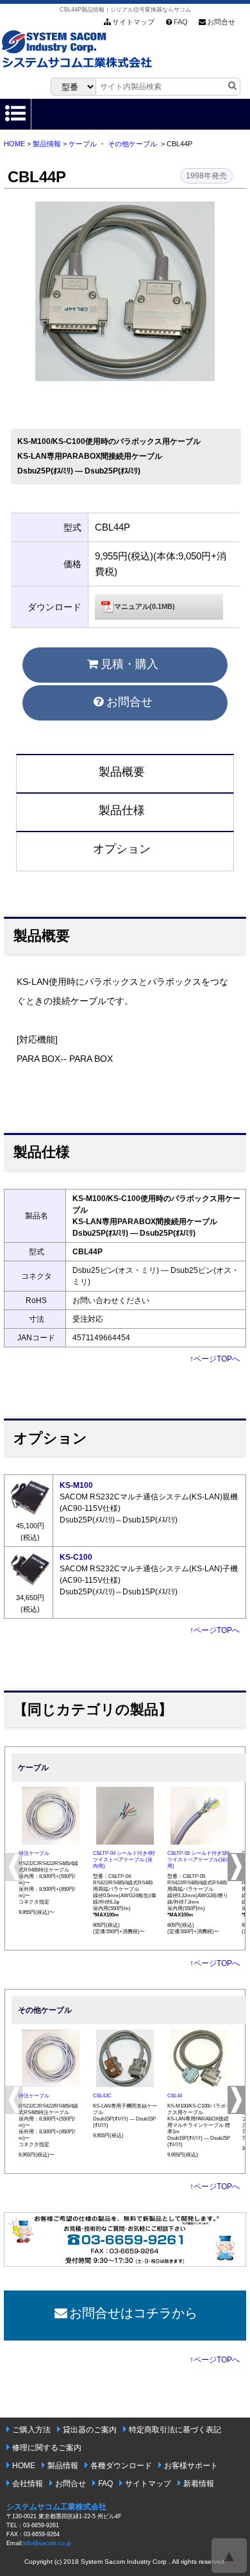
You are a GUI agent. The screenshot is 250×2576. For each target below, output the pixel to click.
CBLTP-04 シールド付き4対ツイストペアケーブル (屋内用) (124, 1860)
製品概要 (122, 772)
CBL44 (175, 2096)
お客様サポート (191, 2466)
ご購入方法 (31, 2430)
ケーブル (83, 144)
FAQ (181, 22)
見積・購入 (129, 664)
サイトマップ (133, 22)
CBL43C (102, 2096)
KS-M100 (76, 1485)
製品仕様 (122, 810)
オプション (122, 849)
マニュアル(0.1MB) (145, 606)
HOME (14, 144)
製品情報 (47, 144)
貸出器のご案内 (90, 2430)
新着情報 (199, 2484)
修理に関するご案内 (47, 2448)
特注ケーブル (34, 1853)
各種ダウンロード (121, 2466)
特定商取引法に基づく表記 (175, 2430)
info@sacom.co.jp (47, 2543)
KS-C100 (76, 1557)
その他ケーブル (132, 144)
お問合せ (221, 22)
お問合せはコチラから (133, 2313)
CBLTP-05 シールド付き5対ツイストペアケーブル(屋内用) (199, 1860)
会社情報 (28, 2484)
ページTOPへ (217, 1359)
